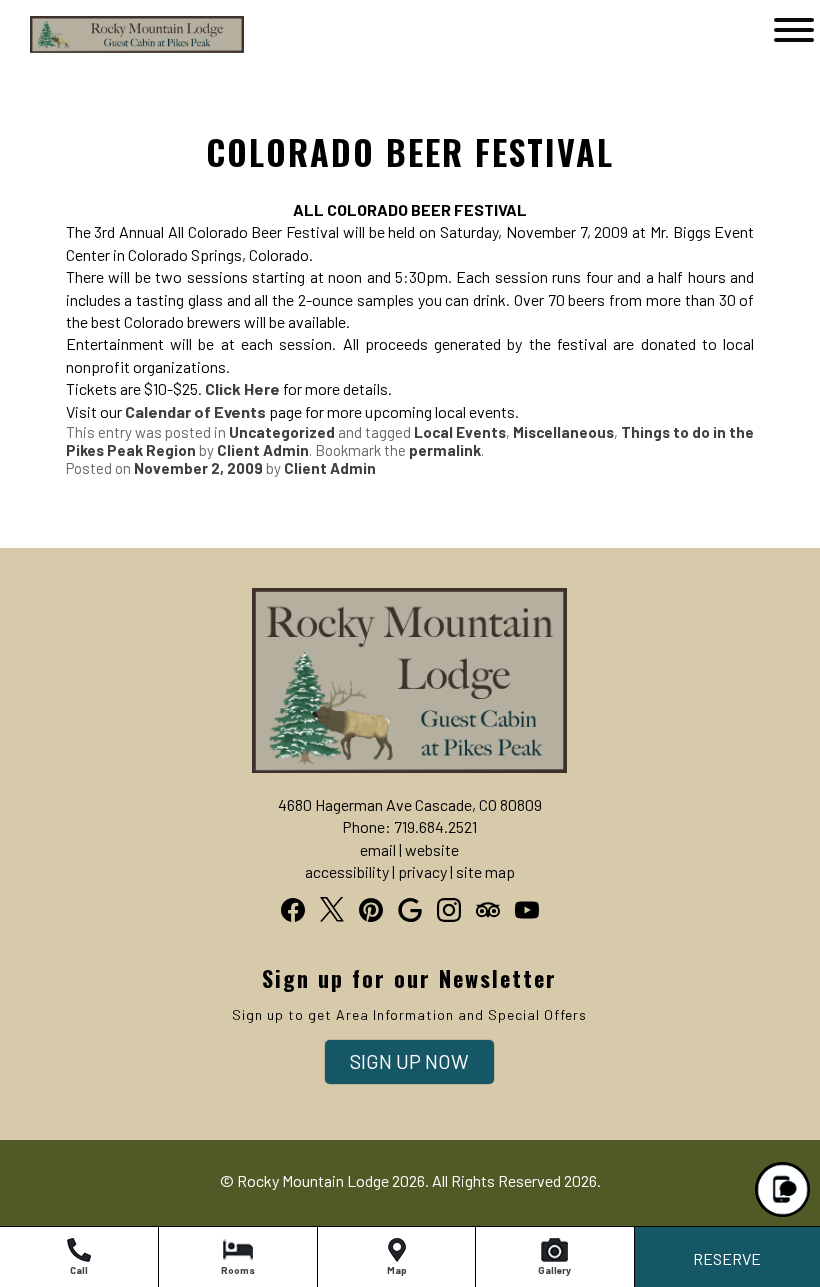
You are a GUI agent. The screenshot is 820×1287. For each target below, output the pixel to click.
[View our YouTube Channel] (527, 910)
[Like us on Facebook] (293, 910)
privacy (422, 871)
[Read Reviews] (488, 910)
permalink (445, 450)
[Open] (794, 30)
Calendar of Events (195, 411)
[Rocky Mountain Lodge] (107, 51)
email (378, 849)
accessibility (347, 871)
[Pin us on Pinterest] (371, 910)
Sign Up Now (409, 1061)
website (432, 849)
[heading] (410, 132)
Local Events (460, 432)
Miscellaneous (563, 432)
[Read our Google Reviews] (410, 910)
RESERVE (727, 1258)
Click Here (242, 388)
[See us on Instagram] (449, 910)
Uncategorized (282, 432)
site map (485, 871)
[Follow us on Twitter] (332, 909)
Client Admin (263, 450)
